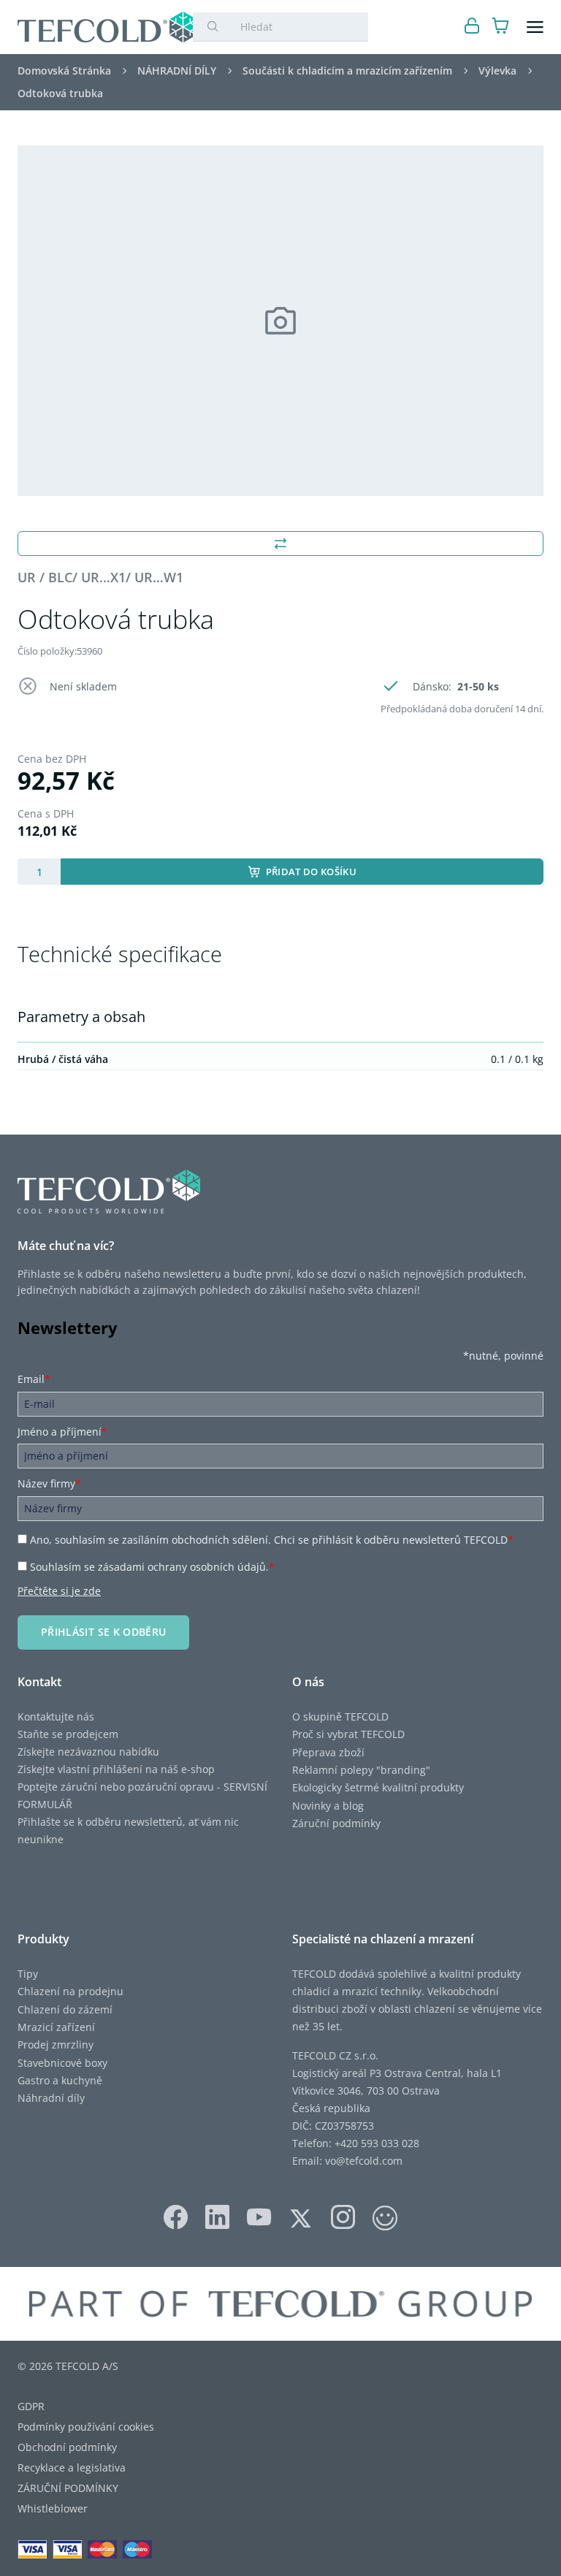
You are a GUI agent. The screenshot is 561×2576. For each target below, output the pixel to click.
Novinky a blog (328, 1806)
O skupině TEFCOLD (340, 1716)
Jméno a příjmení (62, 1432)
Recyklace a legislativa (72, 2468)
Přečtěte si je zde (59, 1591)
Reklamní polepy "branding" (361, 1770)
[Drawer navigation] (535, 27)
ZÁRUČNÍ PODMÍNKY (68, 2488)
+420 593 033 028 (377, 2143)
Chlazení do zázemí (65, 2009)
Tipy (28, 1974)
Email (34, 1379)
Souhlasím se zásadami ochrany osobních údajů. (152, 1567)
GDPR (31, 2406)
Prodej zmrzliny (56, 2045)
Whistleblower (53, 2508)
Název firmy (49, 1483)
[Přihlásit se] (472, 27)
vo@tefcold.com (364, 2161)
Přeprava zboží (328, 1752)
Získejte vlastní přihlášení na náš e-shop (116, 1769)
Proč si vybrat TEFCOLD (348, 1734)
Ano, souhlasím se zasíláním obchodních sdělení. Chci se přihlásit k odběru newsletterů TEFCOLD (272, 1540)
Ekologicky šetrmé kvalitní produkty (378, 1787)
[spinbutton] (39, 872)
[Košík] (501, 27)
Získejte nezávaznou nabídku (88, 1752)
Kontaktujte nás (56, 1716)
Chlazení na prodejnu (70, 1991)
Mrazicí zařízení (56, 2027)
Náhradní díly (51, 2098)
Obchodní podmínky (67, 2447)
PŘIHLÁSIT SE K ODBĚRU (103, 1632)
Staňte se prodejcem (68, 1734)
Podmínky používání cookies (86, 2427)
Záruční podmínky (336, 1823)
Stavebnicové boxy (62, 2063)
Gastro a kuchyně (60, 2080)
